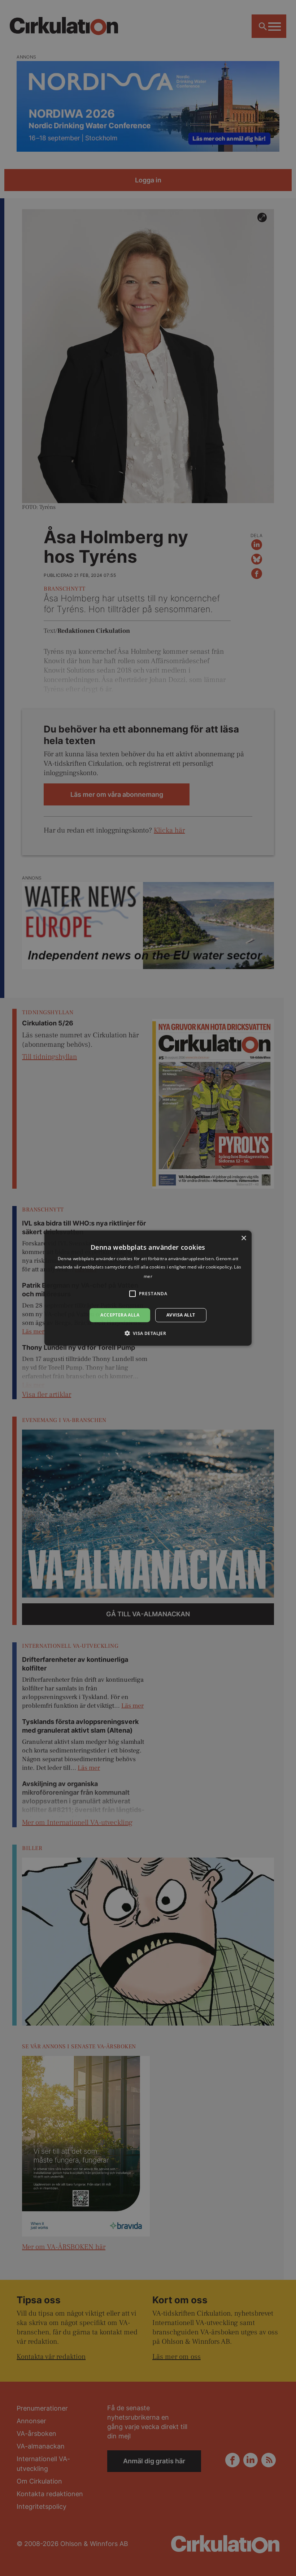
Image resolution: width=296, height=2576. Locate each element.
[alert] (148, 1288)
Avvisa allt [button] (181, 1315)
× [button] (243, 1238)
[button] (148, 1333)
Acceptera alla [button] (120, 1315)
